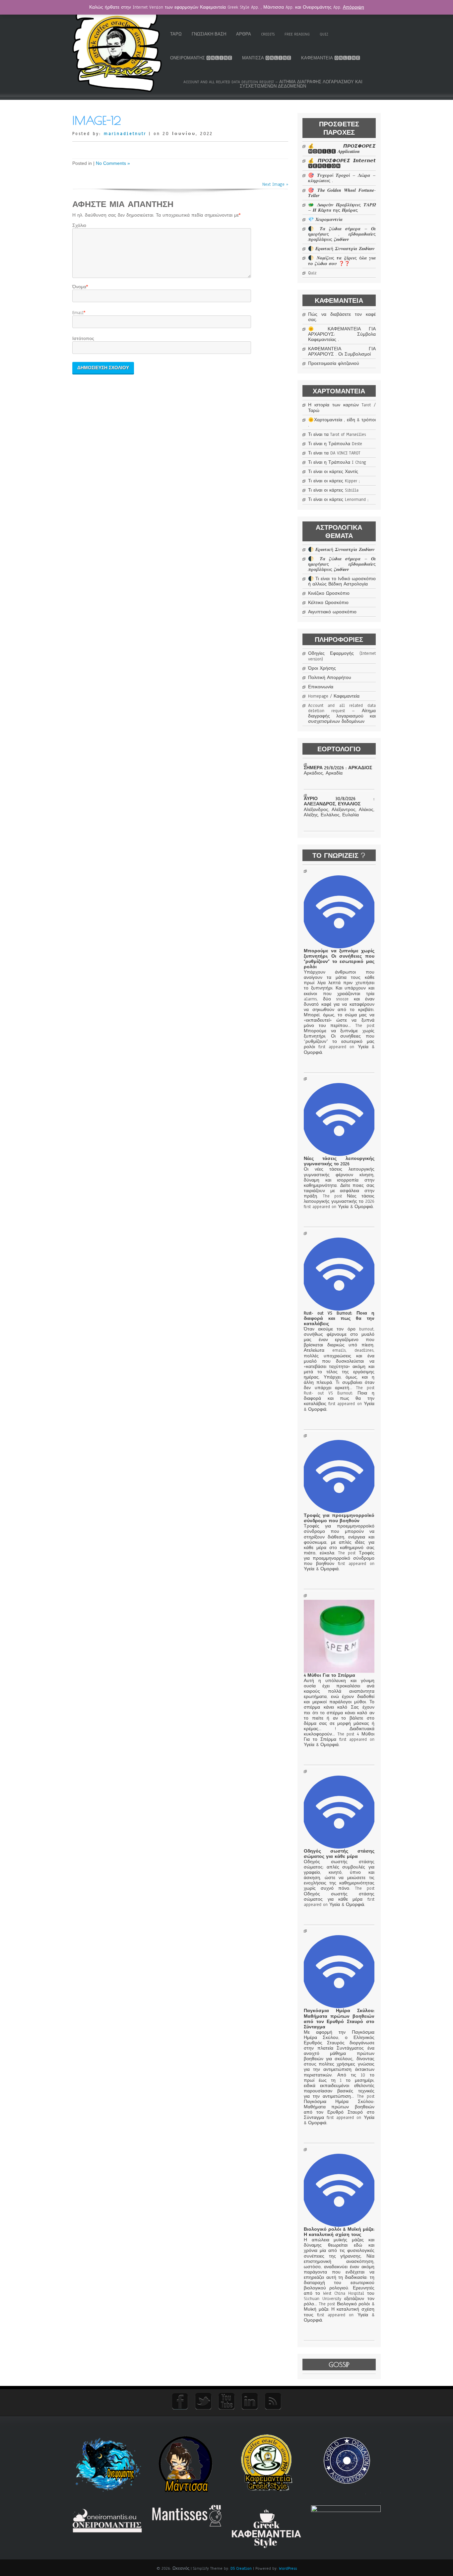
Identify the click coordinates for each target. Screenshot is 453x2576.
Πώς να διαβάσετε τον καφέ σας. (342, 317)
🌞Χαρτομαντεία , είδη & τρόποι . (342, 423)
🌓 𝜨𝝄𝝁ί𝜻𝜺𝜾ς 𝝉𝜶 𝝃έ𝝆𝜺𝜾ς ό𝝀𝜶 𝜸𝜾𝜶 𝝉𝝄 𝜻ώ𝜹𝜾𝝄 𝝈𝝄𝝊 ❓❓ (342, 261)
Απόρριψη (354, 7)
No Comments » (113, 163)
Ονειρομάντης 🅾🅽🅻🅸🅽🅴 (201, 58)
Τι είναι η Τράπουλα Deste (335, 444)
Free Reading (297, 34)
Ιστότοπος (83, 339)
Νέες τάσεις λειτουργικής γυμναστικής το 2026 (339, 1161)
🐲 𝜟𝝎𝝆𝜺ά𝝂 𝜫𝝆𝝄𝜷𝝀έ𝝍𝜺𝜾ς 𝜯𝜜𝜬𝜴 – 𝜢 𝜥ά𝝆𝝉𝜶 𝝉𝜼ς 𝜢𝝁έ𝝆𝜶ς (342, 208)
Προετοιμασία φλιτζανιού (334, 364)
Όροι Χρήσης (322, 668)
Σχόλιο (79, 226)
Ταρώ (176, 34)
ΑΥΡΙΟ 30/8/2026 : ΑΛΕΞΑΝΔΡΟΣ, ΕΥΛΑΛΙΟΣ (339, 801)
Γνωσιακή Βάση (209, 34)
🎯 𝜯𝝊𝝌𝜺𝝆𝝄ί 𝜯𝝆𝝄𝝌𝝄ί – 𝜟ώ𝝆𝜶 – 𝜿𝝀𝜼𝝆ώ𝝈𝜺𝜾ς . (342, 178)
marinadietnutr (125, 134)
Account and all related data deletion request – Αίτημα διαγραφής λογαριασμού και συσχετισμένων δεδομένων (273, 84)
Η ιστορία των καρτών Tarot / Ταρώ (342, 408)
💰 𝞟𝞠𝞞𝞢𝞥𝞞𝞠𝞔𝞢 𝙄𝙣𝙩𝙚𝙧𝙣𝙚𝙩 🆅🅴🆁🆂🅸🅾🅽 (342, 164)
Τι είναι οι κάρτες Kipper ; (334, 481)
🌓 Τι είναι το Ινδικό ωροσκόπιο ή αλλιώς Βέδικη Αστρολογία (342, 581)
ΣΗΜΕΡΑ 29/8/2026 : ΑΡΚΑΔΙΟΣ (338, 768)
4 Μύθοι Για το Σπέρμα (329, 1675)
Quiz (324, 34)
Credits (268, 34)
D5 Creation (241, 2568)
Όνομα (79, 287)
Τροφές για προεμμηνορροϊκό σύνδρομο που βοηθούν (339, 1518)
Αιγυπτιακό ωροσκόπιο (332, 612)
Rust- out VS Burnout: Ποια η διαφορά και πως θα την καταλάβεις (339, 1319)
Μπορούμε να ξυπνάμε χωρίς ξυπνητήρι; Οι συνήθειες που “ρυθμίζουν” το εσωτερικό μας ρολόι (339, 959)
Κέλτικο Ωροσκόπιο (328, 603)
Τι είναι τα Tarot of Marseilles (337, 435)
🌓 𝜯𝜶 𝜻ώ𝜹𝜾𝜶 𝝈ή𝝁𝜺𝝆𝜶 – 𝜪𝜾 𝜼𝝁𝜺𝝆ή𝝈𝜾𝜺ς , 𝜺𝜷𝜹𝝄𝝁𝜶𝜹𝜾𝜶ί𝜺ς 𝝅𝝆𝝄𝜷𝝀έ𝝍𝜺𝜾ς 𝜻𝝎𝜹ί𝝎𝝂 (342, 234)
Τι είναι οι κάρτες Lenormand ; (338, 500)
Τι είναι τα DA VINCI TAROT (334, 453)
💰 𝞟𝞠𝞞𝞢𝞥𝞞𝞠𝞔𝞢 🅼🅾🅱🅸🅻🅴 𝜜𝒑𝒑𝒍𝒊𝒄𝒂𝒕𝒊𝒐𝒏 (342, 149)
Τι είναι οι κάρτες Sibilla (333, 490)
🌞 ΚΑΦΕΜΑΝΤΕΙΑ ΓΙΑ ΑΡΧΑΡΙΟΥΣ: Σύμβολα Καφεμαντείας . (342, 334)
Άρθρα (244, 34)
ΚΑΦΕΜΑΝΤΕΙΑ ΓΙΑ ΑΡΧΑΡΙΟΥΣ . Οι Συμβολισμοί (342, 352)
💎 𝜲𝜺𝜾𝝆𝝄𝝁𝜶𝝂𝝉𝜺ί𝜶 (325, 220)
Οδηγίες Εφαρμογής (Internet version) (342, 656)
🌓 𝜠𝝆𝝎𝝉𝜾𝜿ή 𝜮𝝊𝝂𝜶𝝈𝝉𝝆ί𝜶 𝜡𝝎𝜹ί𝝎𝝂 (341, 249)
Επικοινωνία (321, 687)
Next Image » (275, 184)
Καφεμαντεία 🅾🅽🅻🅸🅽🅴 (331, 58)
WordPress (288, 2568)
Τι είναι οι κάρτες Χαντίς (333, 472)
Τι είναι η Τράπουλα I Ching (337, 462)
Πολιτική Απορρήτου (330, 678)
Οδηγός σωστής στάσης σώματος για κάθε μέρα (339, 1854)
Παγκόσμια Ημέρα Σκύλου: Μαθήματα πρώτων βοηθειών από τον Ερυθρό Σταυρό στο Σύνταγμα (339, 2019)
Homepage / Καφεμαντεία (334, 696)
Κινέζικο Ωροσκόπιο (329, 593)
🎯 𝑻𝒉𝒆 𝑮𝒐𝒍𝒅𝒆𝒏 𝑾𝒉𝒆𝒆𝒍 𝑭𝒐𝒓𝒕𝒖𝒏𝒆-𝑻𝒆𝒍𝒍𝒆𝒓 (342, 193)
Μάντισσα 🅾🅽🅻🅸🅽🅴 (267, 58)
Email (78, 313)
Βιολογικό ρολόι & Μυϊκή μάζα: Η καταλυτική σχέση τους (339, 2232)
